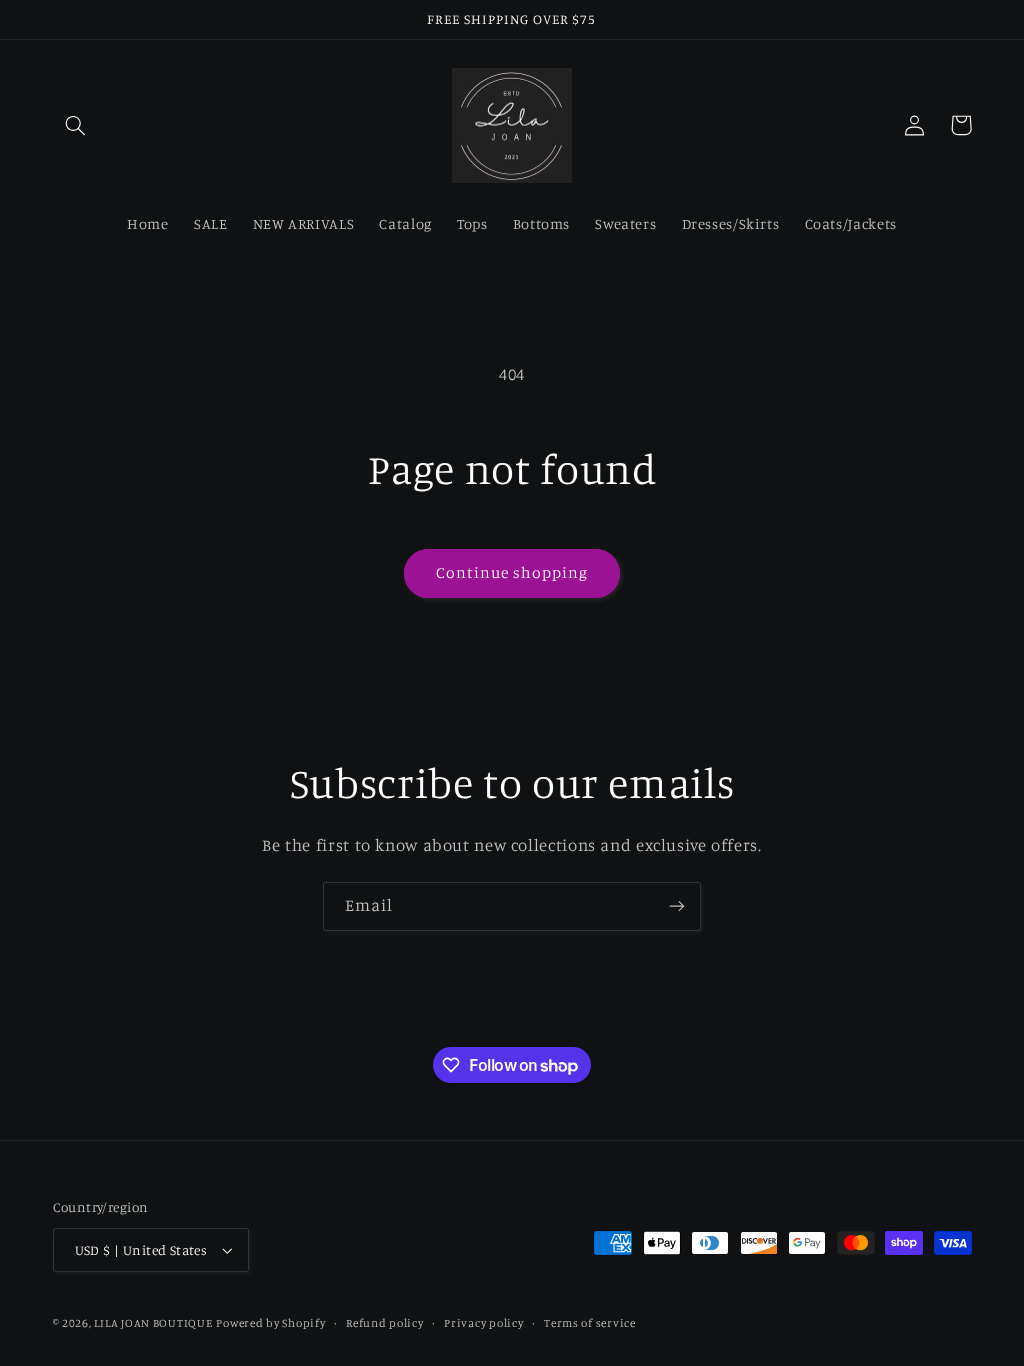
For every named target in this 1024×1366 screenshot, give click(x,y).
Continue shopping (512, 572)
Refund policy (385, 1323)
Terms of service (590, 1323)
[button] (76, 125)
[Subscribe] (677, 906)
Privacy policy (483, 1323)
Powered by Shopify (270, 1323)
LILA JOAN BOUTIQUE (153, 1323)
